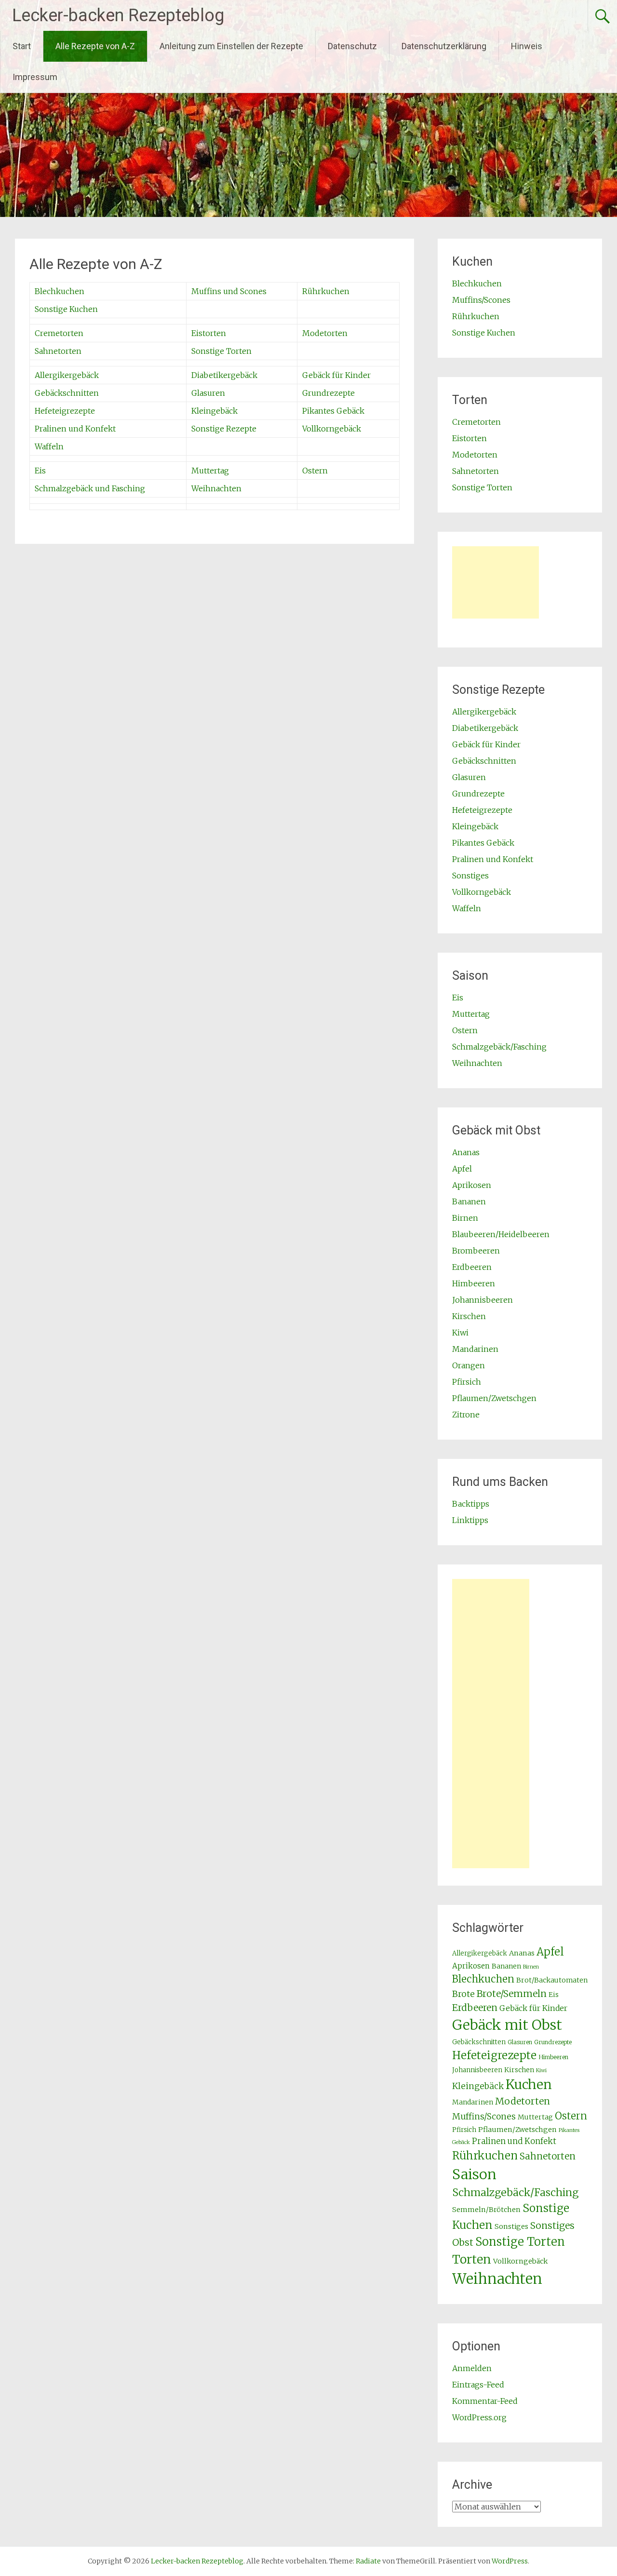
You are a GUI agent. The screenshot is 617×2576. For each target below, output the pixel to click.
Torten (472, 2259)
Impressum (35, 77)
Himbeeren (474, 1283)
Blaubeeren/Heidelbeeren (501, 1234)
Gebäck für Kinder (336, 375)
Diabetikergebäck (224, 375)
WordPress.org (479, 2417)
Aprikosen (472, 1185)
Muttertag (210, 471)
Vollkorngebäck (332, 429)
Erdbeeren (472, 1267)
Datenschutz (352, 46)
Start (22, 46)
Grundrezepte (329, 393)
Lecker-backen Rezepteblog (118, 15)
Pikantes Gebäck (333, 411)
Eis (40, 471)
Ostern (315, 471)
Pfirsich (467, 1382)
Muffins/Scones (481, 300)
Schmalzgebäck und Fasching (90, 488)
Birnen (465, 1218)
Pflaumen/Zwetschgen (494, 1398)
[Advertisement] (496, 582)
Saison (474, 2174)
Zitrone (466, 1415)
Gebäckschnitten (67, 393)
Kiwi (460, 1333)
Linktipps (470, 1520)
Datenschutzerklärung (444, 46)
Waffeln (49, 446)
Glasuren (208, 393)
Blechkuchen (60, 291)
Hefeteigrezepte (65, 411)
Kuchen (529, 2084)
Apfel (462, 1169)
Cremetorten (59, 333)
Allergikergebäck (67, 375)
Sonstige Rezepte (224, 429)
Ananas (466, 1152)
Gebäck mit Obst (507, 2025)
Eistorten (209, 333)
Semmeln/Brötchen (486, 2210)
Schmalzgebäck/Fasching (499, 1047)
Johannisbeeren (483, 1300)
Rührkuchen (326, 291)
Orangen (469, 1365)
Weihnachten (216, 488)
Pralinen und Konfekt (75, 429)
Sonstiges (470, 876)
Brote (463, 1994)
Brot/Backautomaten (552, 1980)
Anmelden (472, 2368)
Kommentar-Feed (485, 2401)
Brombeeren (476, 1251)
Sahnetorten (58, 351)
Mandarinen (475, 1349)
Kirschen (469, 1316)
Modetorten (325, 333)
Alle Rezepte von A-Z (95, 46)
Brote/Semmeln (512, 1994)
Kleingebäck (215, 411)
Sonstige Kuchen (66, 309)
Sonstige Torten (221, 351)
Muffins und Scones (229, 291)
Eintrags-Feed (478, 2385)
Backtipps (471, 1504)
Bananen (469, 1201)
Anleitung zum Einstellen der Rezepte (231, 46)
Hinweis (527, 46)
